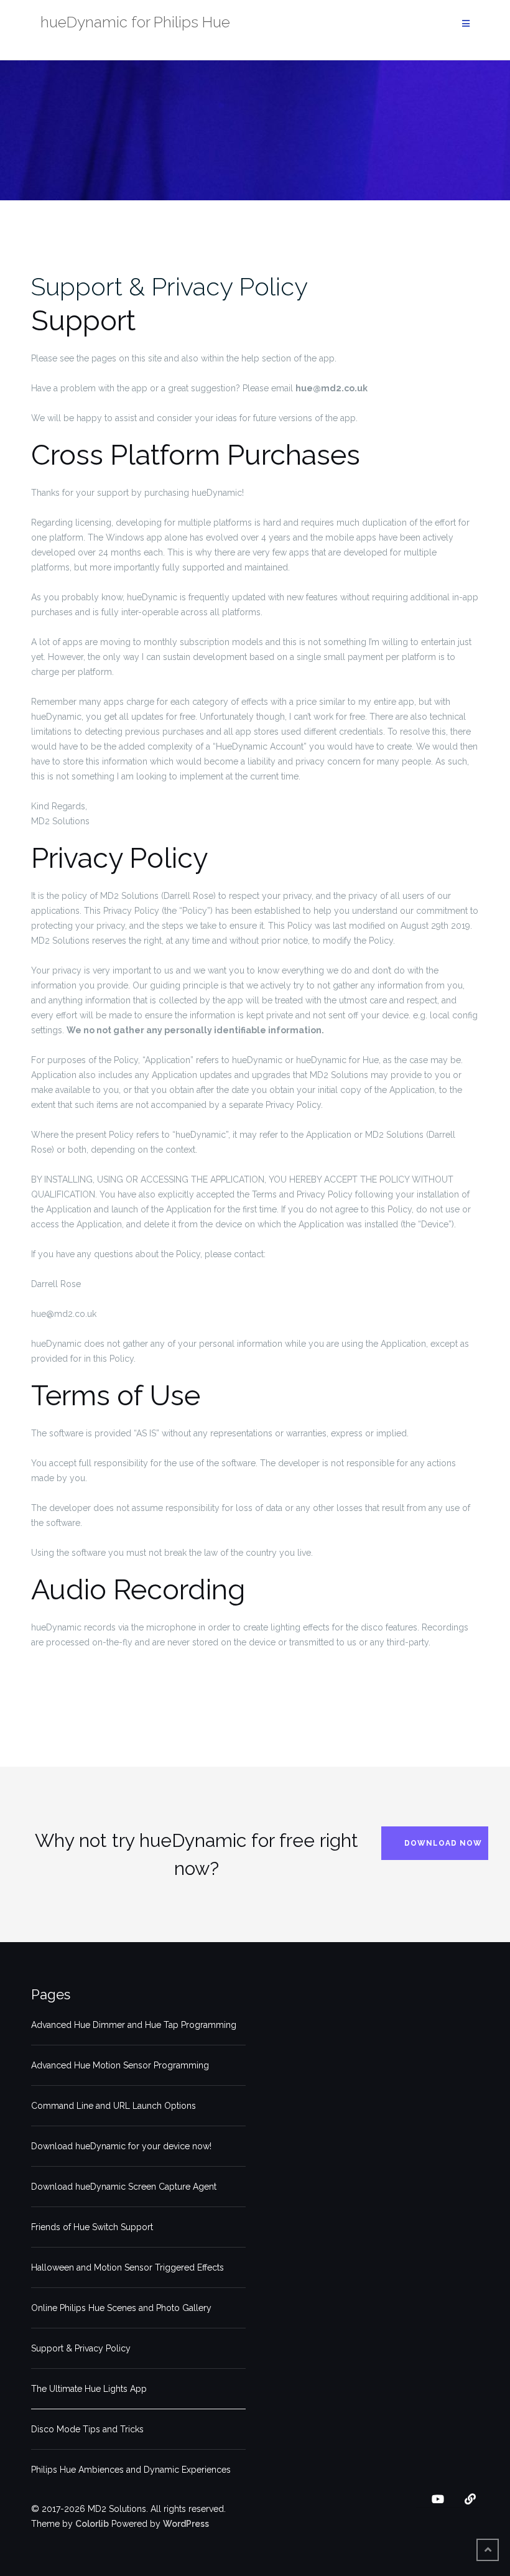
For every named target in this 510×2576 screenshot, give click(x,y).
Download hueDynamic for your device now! (121, 2146)
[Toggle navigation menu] (466, 24)
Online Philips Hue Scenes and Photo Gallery (121, 2308)
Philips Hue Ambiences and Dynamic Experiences (131, 2470)
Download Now (443, 1843)
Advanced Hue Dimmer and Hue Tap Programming (134, 2025)
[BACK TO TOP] (488, 2550)
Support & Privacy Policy (169, 286)
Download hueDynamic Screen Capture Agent (124, 2187)
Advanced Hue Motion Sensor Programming (120, 2065)
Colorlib (92, 2524)
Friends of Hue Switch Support (92, 2227)
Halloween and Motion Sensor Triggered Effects (127, 2267)
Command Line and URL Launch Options (114, 2106)
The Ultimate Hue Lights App (89, 2389)
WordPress (186, 2524)
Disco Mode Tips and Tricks (87, 2429)
